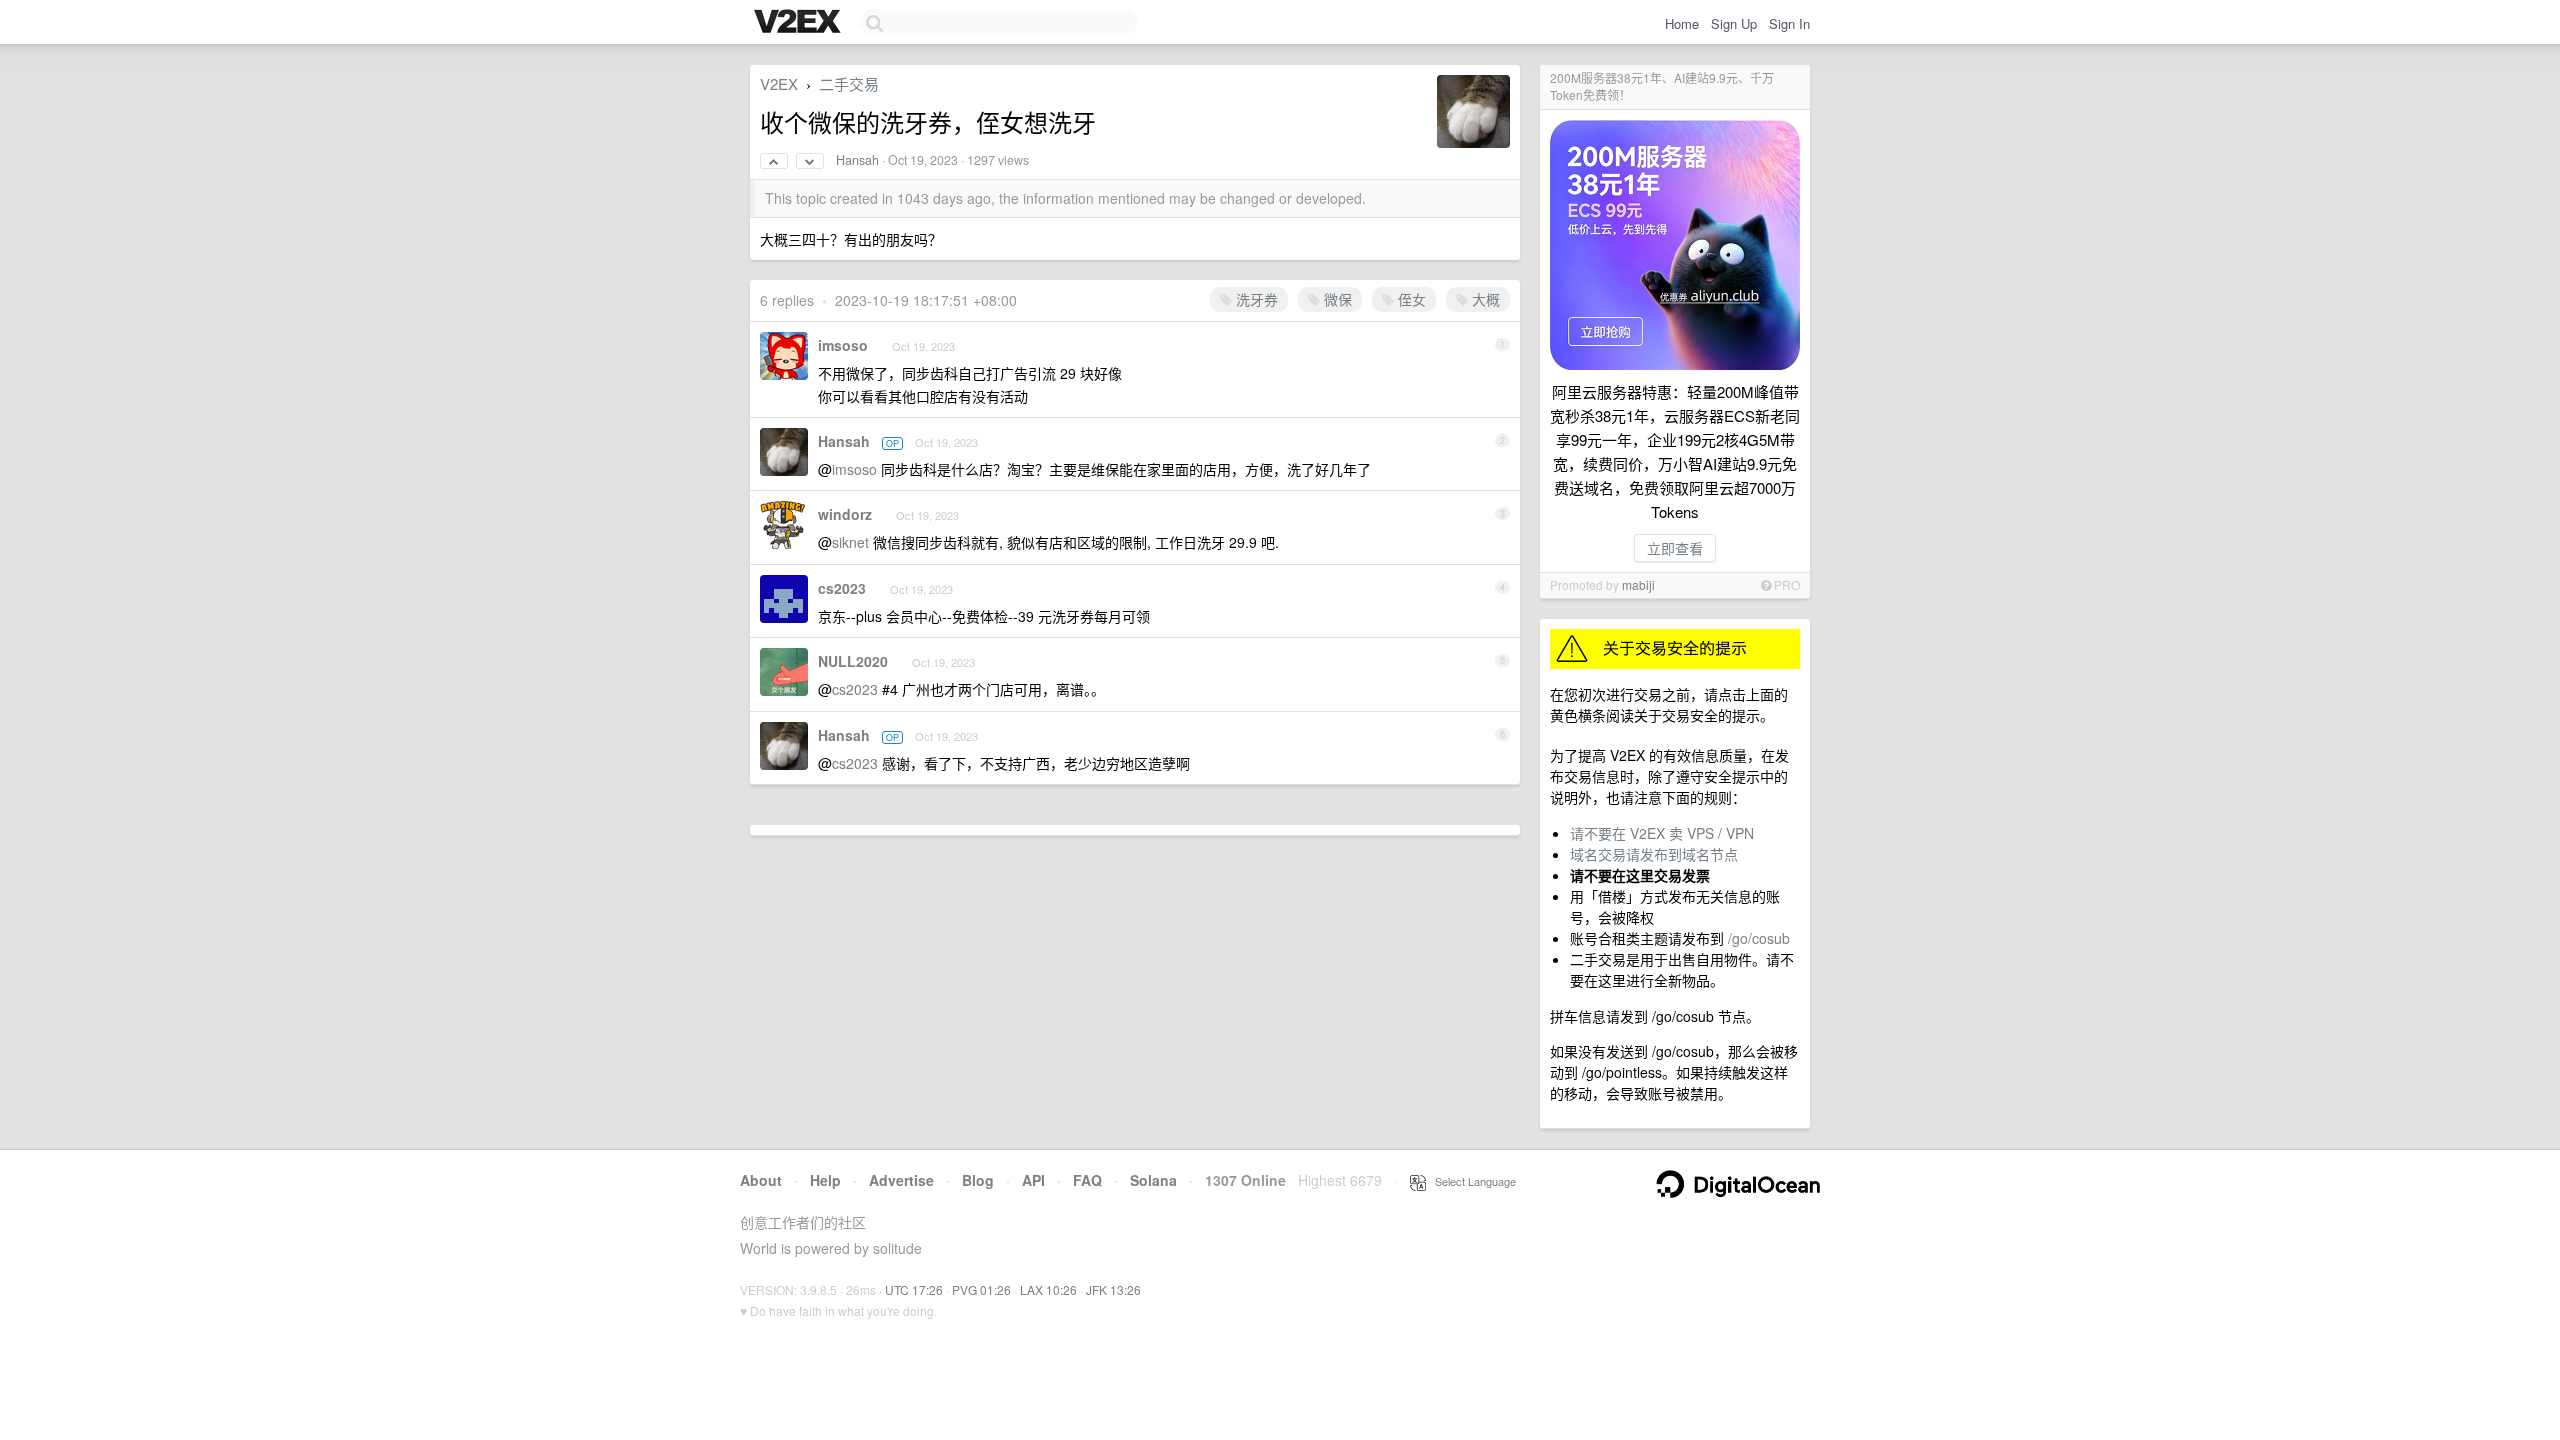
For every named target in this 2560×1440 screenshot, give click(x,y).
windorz (845, 514)
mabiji (1638, 584)
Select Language (1471, 1181)
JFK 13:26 (1113, 1289)
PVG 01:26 (981, 1289)
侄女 (1410, 299)
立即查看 (1675, 548)
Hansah (857, 160)
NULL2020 (853, 661)
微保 (1336, 299)
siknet (850, 542)
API (1033, 1180)
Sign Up (1734, 23)
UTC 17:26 (914, 1289)
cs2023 (842, 588)
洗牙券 (1255, 299)
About (761, 1180)
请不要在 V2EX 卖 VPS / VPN (1662, 833)
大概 (1484, 299)
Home (1682, 23)
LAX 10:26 (1048, 1289)
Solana (1153, 1180)
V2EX (779, 83)
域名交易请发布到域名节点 (1654, 854)
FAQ (1087, 1180)
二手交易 (849, 83)
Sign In (1789, 23)
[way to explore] (800, 23)
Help (825, 1180)
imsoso (843, 345)
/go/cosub (1759, 938)
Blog (978, 1180)
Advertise (901, 1180)
